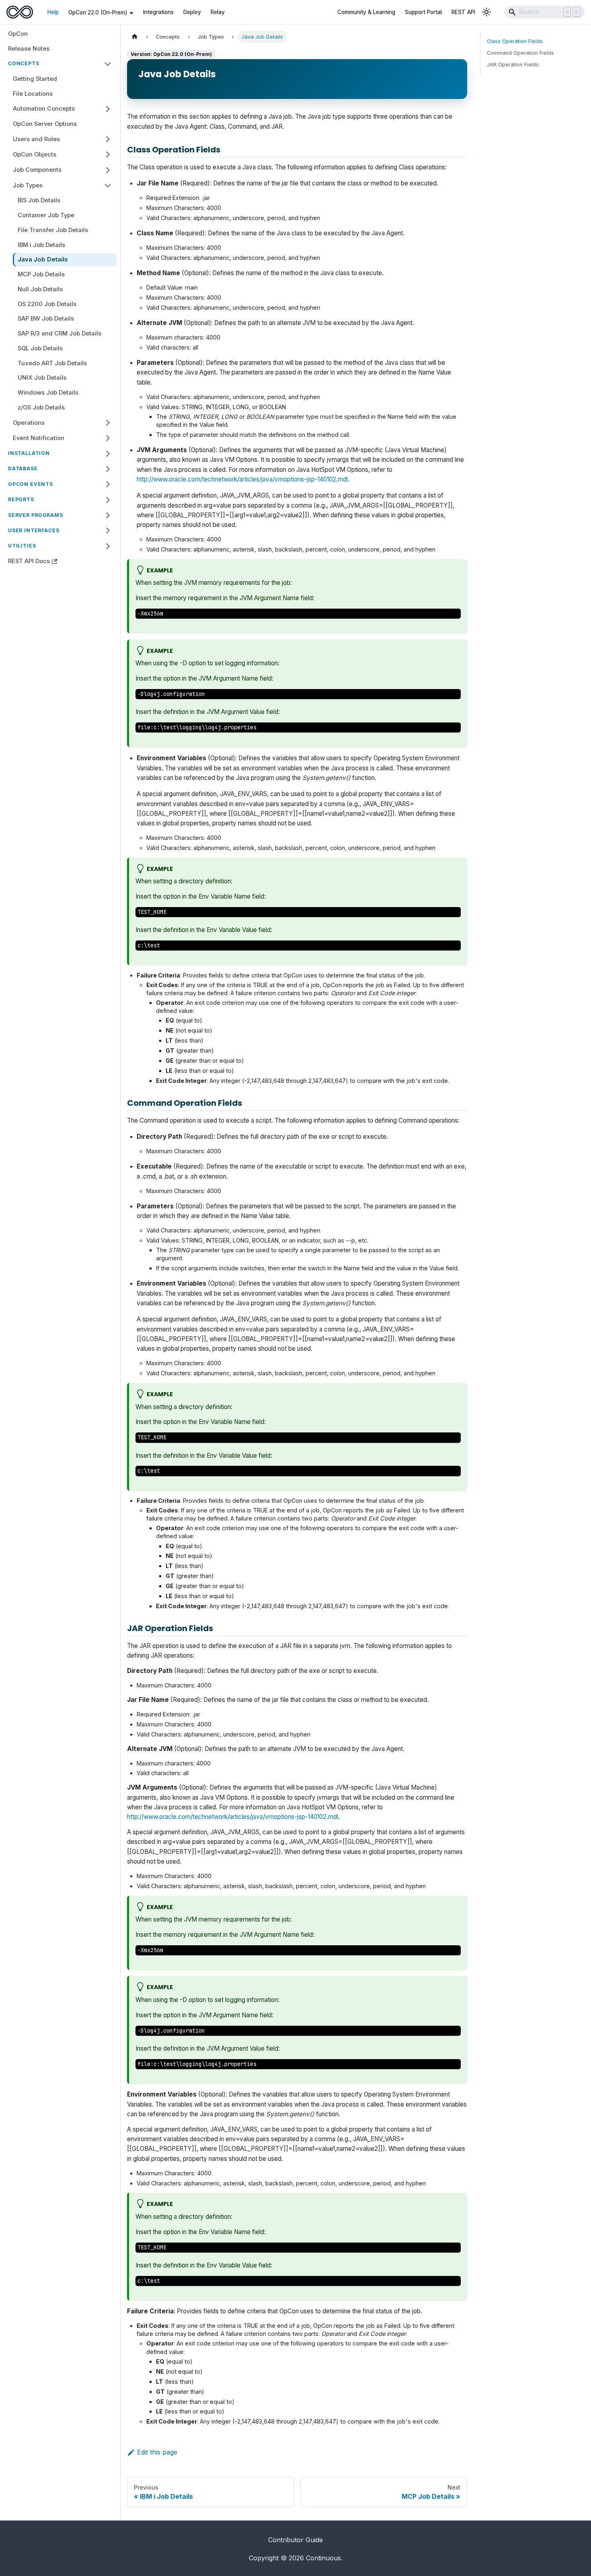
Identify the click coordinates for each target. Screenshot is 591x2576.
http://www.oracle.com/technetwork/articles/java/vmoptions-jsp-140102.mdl (242, 479)
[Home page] (135, 37)
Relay (218, 12)
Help (53, 12)
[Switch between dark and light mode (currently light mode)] (486, 12)
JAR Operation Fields (513, 65)
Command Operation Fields (520, 53)
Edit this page (157, 2452)
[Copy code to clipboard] (451, 618)
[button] (60, 64)
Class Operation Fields (515, 41)
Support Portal (423, 12)
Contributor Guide (295, 2540)
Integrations (158, 12)
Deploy (192, 12)
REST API (463, 12)
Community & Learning (366, 12)
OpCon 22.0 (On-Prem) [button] (98, 12)
